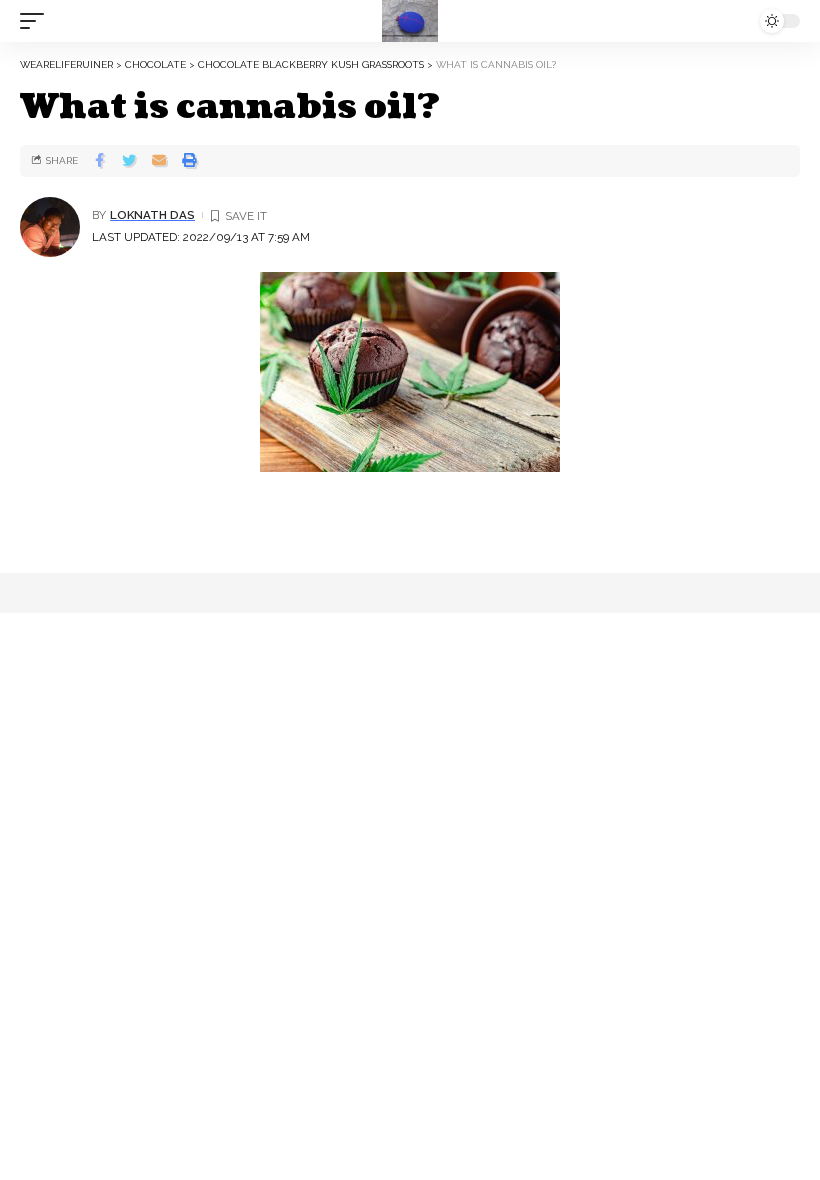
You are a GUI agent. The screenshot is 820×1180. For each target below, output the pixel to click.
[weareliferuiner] (410, 21)
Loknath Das (152, 215)
